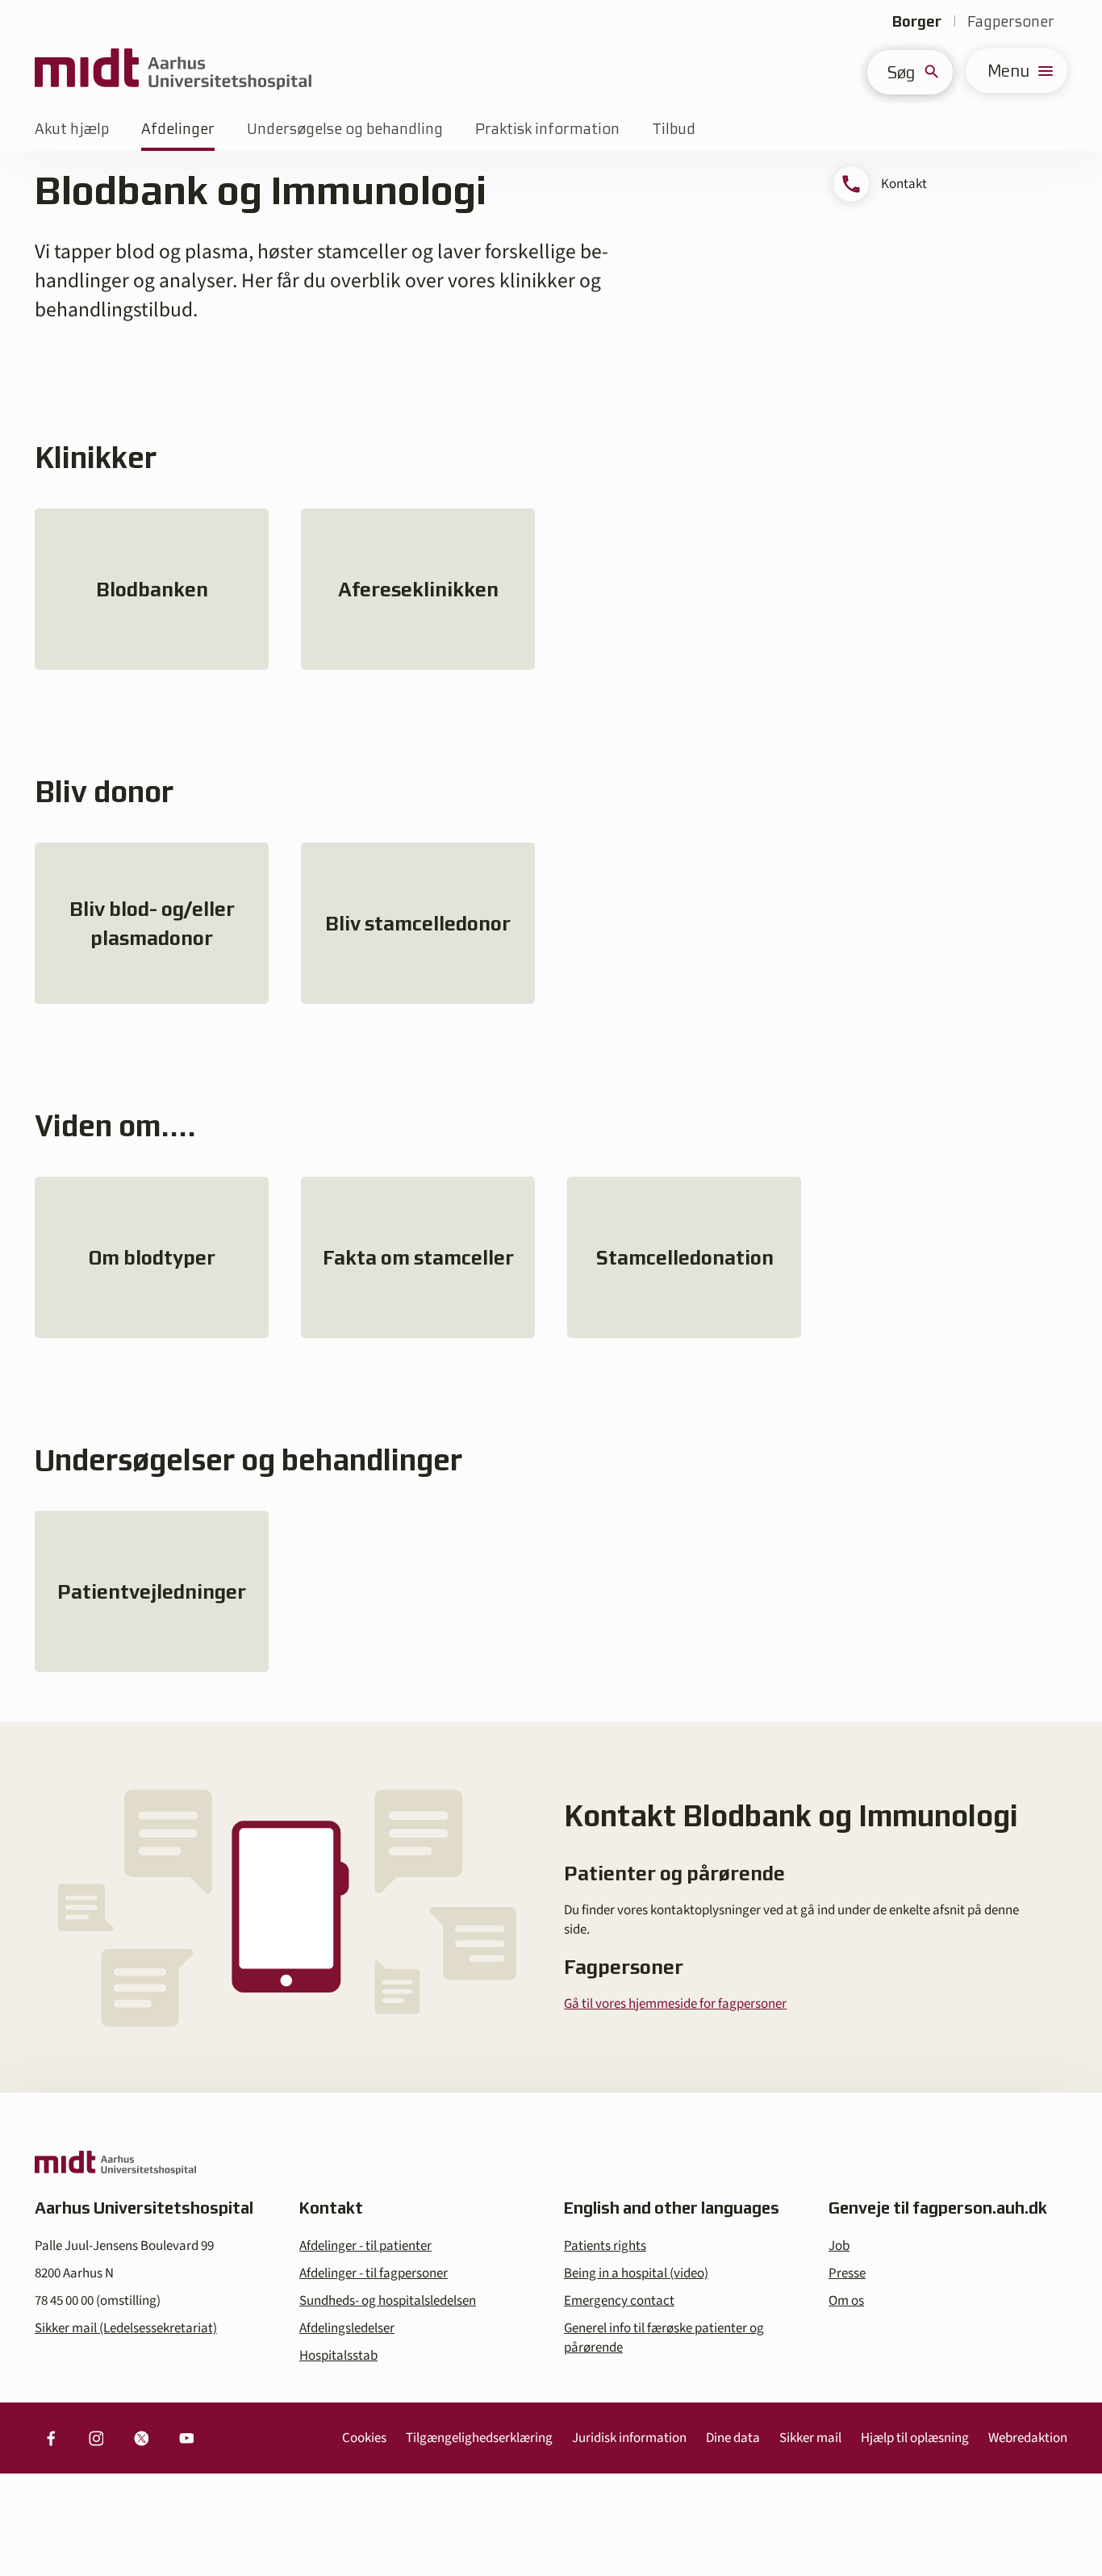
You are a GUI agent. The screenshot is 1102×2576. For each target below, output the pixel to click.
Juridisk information (629, 2438)
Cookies (364, 2438)
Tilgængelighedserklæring (479, 2438)
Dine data (733, 2438)
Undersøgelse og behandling (345, 129)
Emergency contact (619, 2301)
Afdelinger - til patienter (365, 2246)
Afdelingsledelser (347, 2328)
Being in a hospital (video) (636, 2273)
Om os (846, 2301)
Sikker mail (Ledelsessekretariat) (126, 2328)
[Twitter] (141, 2438)
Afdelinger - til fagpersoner (374, 2273)
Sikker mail (810, 2438)
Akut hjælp (72, 129)
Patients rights (605, 2246)
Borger (917, 21)
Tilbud (674, 129)
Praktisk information (547, 129)
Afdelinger (178, 129)
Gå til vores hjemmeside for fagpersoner (675, 2004)
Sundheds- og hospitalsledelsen (388, 2301)
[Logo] (173, 71)
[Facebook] (51, 2438)
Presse (847, 2273)
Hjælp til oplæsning (915, 2438)
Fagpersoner (1011, 21)
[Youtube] (186, 2438)
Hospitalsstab (338, 2356)
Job (839, 2246)
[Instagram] (96, 2438)
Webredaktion (1028, 2438)
